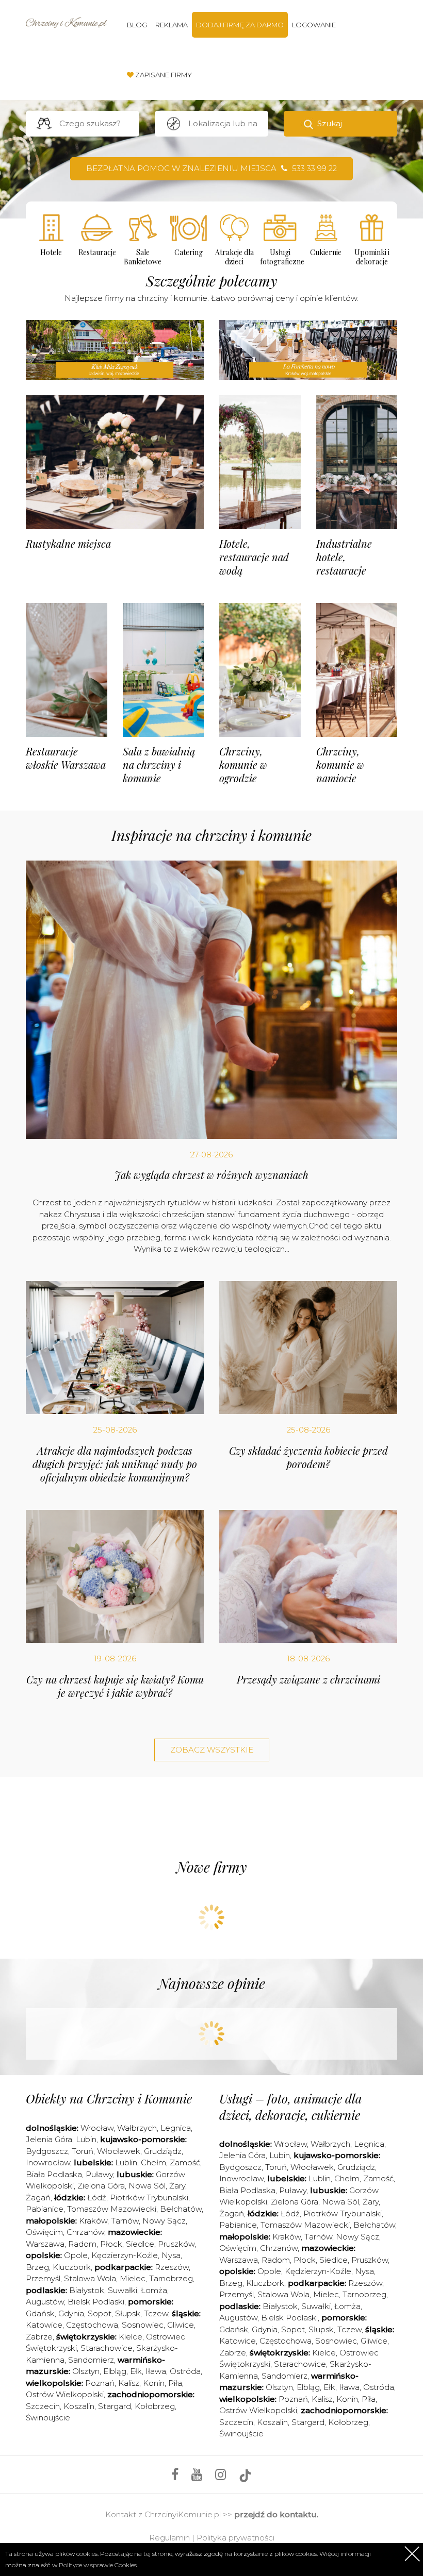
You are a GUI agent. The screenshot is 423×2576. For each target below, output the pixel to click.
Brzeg (37, 2267)
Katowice (44, 2325)
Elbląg (115, 2371)
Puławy (99, 2174)
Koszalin (79, 2406)
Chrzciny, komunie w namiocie (340, 764)
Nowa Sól (147, 2186)
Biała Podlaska (54, 2174)
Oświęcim (44, 2232)
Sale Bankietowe (143, 257)
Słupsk (128, 2313)
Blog (137, 25)
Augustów (45, 2302)
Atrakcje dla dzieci (234, 257)
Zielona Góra (101, 2186)
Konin (154, 2383)
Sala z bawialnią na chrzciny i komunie (159, 764)
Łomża (154, 2290)
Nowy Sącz (164, 2221)
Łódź (97, 2198)
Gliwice (181, 2325)
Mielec (133, 2278)
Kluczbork (72, 2267)
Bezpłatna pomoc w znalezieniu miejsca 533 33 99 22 (211, 168)
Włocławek (119, 2151)
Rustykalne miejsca (68, 543)
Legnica (176, 2128)
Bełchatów (181, 2209)
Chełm (153, 2162)
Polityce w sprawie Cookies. (98, 2565)
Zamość (185, 2162)
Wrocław (97, 2128)
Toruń (83, 2151)
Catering (189, 252)
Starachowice (107, 2348)
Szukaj (330, 123)
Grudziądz (163, 2151)
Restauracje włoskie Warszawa (66, 758)
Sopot (100, 2313)
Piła (175, 2383)
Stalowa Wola (90, 2278)
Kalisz (129, 2383)
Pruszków (176, 2244)
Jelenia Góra (49, 2139)
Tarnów (125, 2221)
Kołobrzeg (155, 2406)
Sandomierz (91, 2360)
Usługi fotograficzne (280, 257)
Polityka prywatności (235, 2538)
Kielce (131, 2337)
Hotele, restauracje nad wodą (254, 557)
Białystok (87, 2290)
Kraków (93, 2221)
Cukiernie (326, 252)
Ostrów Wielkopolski (65, 2394)
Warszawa (45, 2244)
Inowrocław (48, 2162)
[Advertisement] (214, 1815)
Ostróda (185, 2371)
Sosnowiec (143, 2325)
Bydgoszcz (47, 2151)
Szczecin (43, 2406)
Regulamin (169, 2538)
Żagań (38, 2198)
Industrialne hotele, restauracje (344, 557)
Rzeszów (172, 2267)
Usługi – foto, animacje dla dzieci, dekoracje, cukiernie (291, 2106)
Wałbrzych (137, 2128)
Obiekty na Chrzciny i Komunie (109, 2098)
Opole (76, 2255)
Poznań (100, 2383)
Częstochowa (92, 2325)
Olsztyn (86, 2371)
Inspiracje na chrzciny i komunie (211, 835)
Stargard (115, 2406)
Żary (177, 2186)
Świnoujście (48, 2418)
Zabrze (39, 2337)
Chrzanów (85, 2232)
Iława (156, 2371)
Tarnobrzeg (171, 2278)
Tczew (156, 2313)
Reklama (172, 25)
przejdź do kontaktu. (276, 2514)
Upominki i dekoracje (372, 257)
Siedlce (140, 2244)
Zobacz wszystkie (212, 1750)
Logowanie (314, 25)
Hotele (51, 252)
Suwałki (123, 2290)
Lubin (86, 2139)
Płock (111, 2244)
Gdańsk (40, 2313)
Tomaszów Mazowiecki (112, 2209)
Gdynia (71, 2313)
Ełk (136, 2371)
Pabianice (45, 2209)
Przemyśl (43, 2278)
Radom (82, 2244)
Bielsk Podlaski (96, 2302)
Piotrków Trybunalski (149, 2198)
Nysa (171, 2255)
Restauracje (97, 252)
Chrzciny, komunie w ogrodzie (243, 764)
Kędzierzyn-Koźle (125, 2255)
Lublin (126, 2162)
